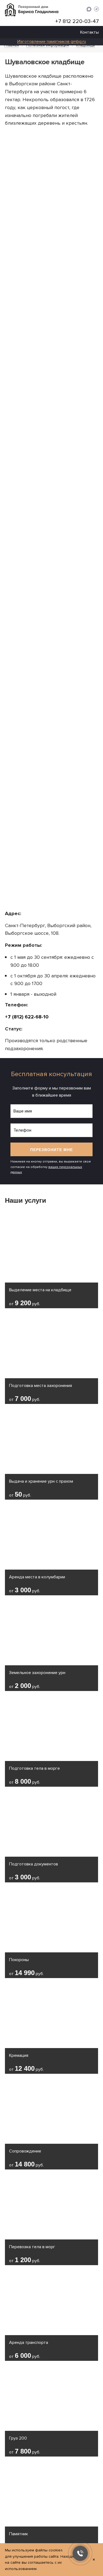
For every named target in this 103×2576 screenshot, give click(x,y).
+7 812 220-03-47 (77, 21)
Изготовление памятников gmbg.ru (52, 42)
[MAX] (89, 10)
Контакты (90, 32)
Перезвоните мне (51, 1150)
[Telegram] (96, 10)
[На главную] (32, 10)
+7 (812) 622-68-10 (27, 1017)
